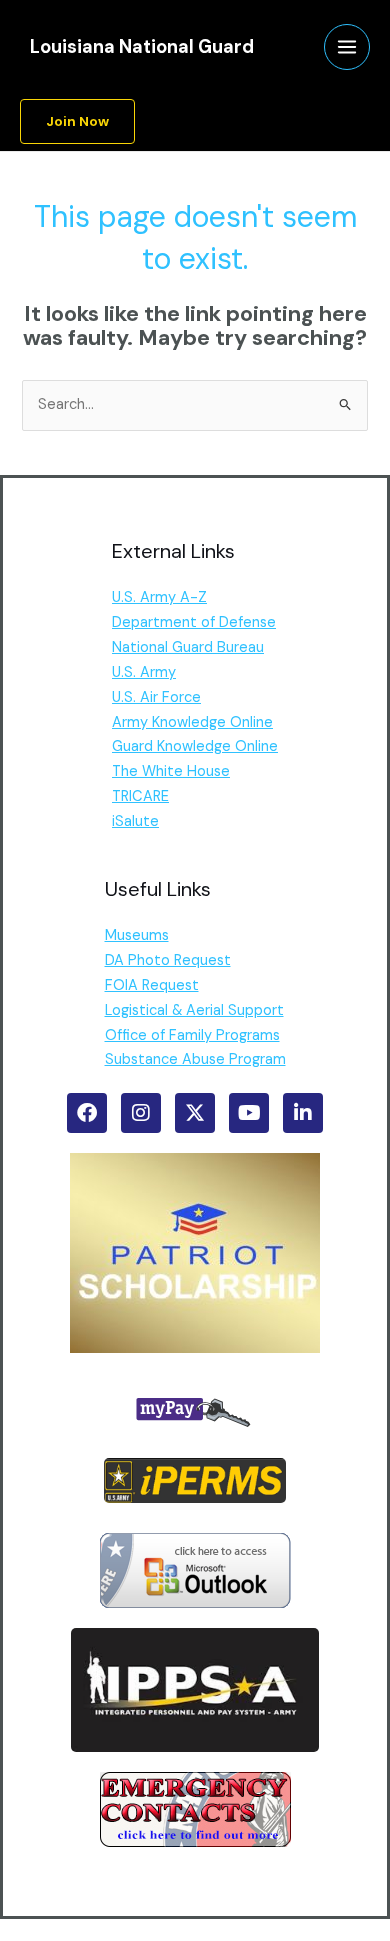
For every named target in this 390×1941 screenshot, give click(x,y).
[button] (77, 122)
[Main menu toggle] (347, 47)
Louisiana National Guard (142, 47)
